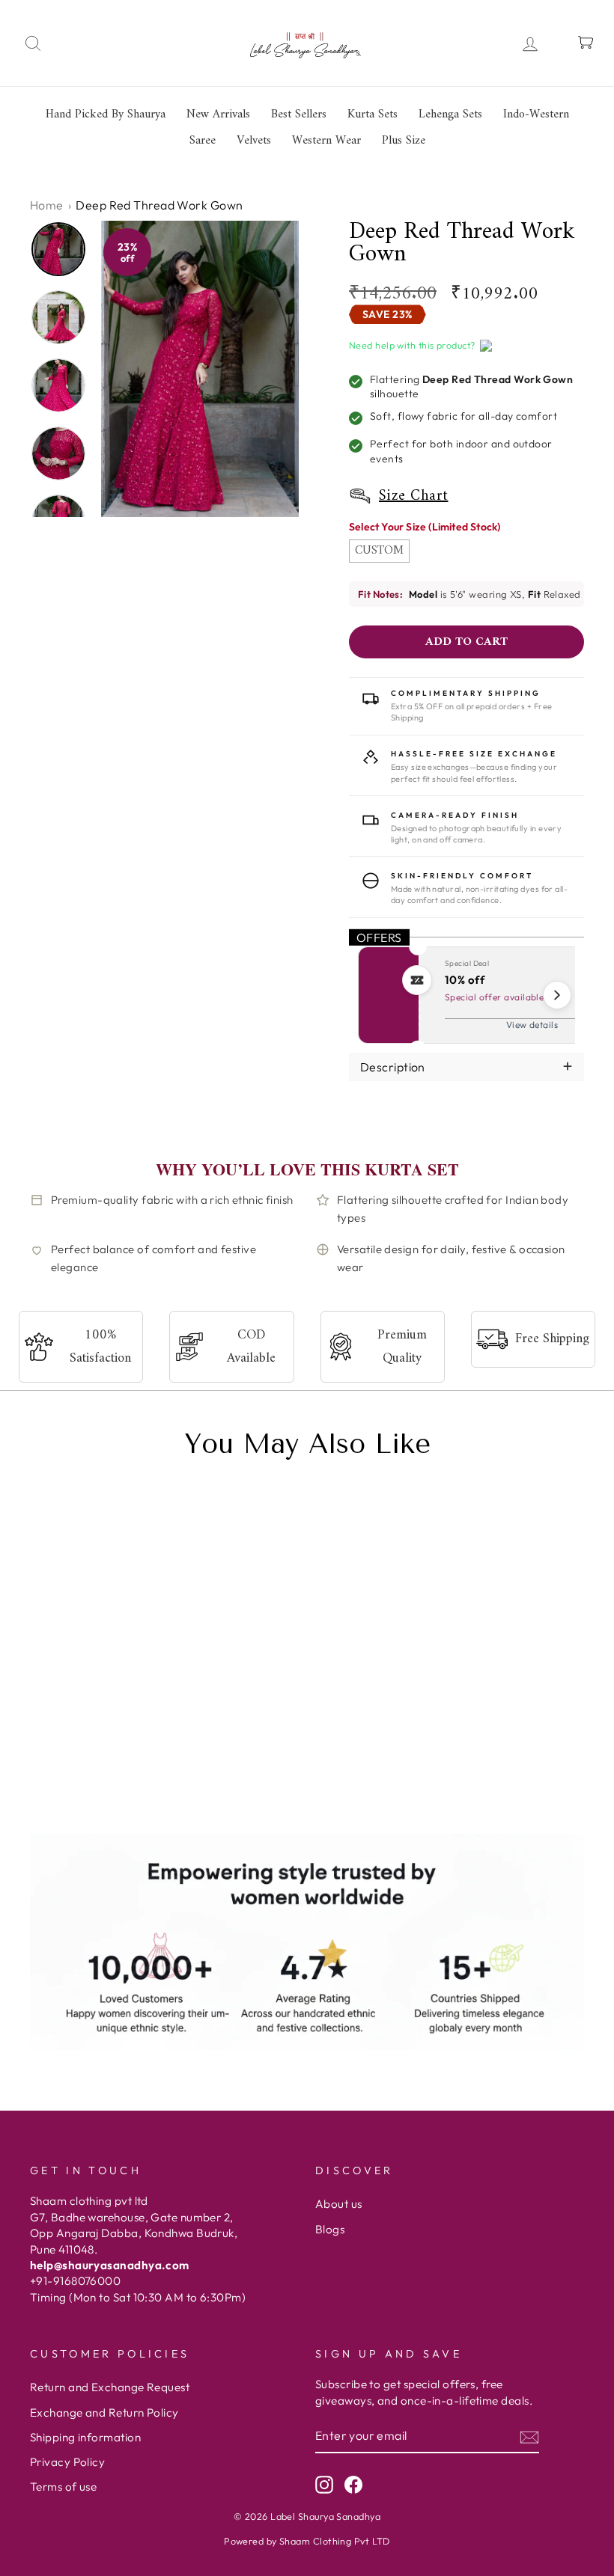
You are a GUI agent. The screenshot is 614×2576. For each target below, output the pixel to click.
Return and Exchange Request (110, 2387)
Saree (203, 141)
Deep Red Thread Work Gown (85, 1711)
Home (47, 205)
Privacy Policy (67, 2462)
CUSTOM (379, 551)
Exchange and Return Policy (104, 2413)
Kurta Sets (373, 114)
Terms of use (63, 2487)
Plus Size (404, 141)
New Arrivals (218, 114)
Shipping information (85, 2437)
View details (532, 1025)
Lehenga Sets (450, 114)
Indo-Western (536, 114)
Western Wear (326, 141)
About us (339, 2204)
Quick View (49, 1784)
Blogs (330, 2229)
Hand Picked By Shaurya (106, 114)
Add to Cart (121, 1784)
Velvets (254, 141)
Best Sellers (299, 114)
